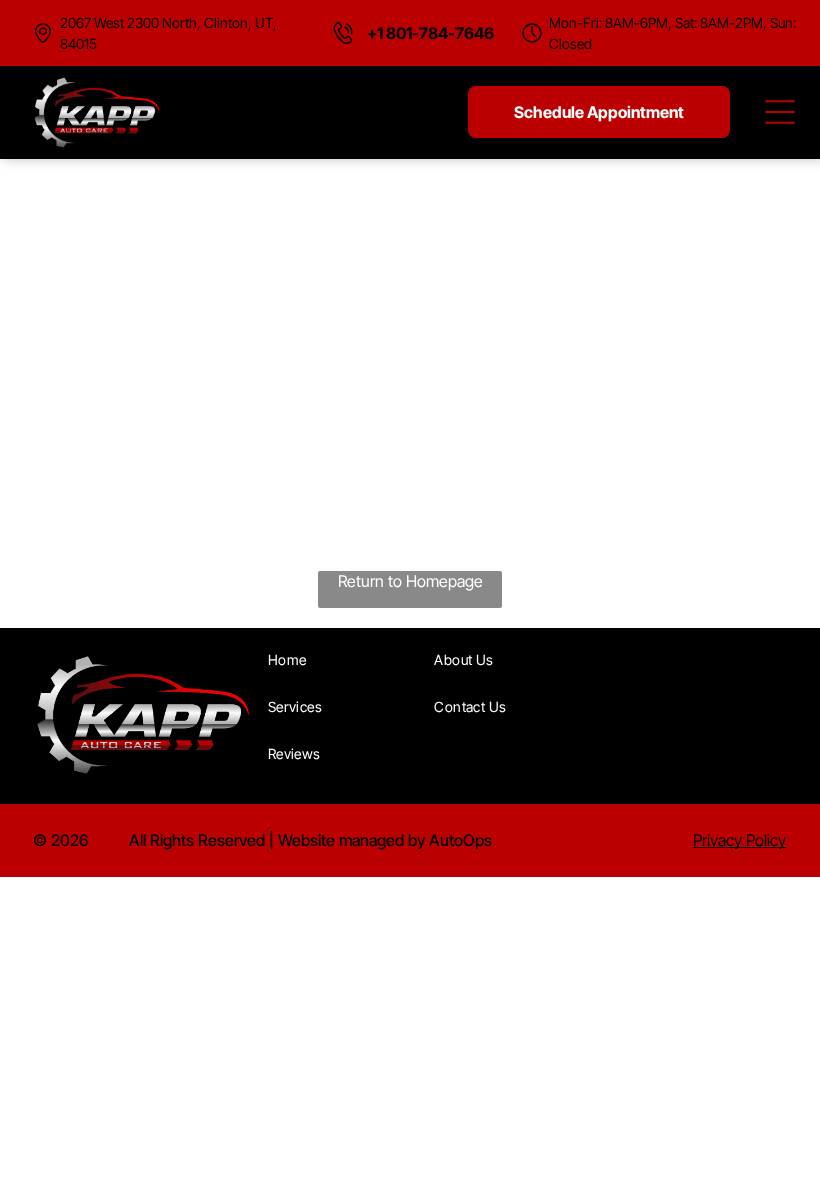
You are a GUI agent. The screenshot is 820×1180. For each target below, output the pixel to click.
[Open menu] (780, 112)
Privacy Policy (739, 840)
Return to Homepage (410, 581)
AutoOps (460, 840)
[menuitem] (344, 659)
